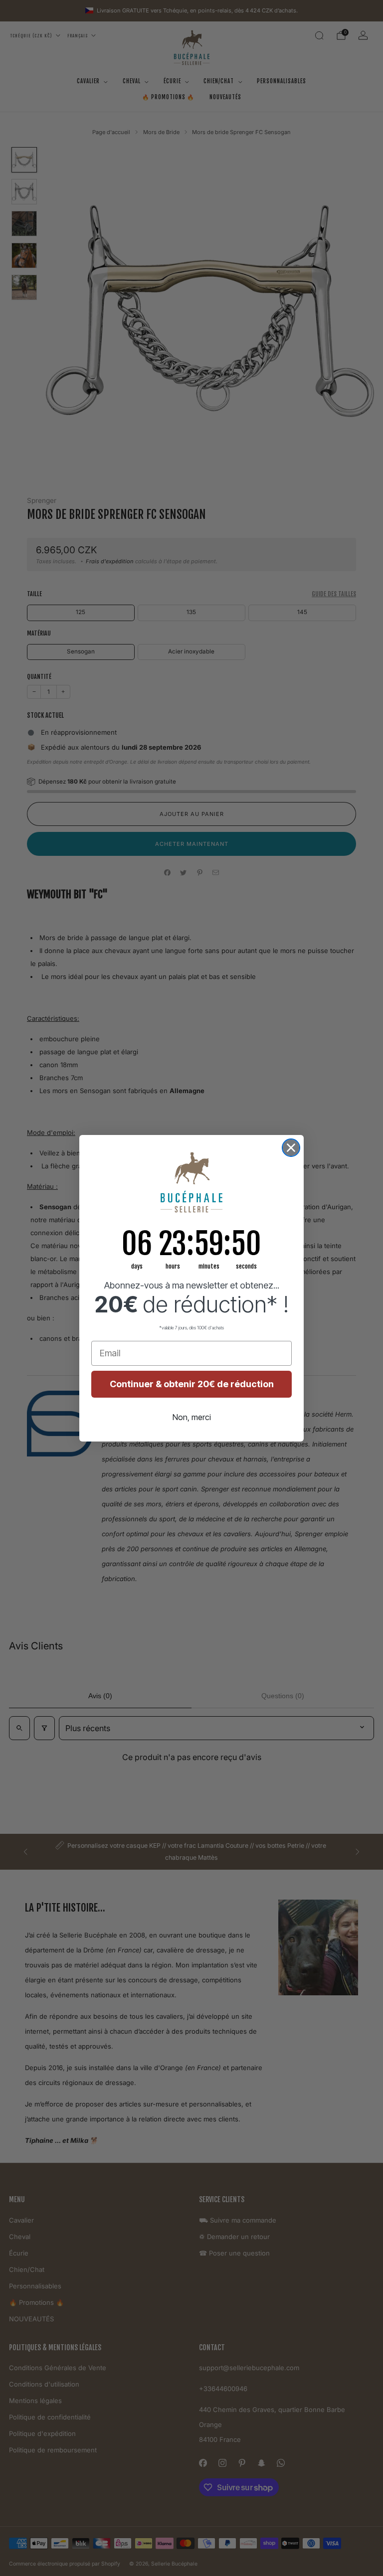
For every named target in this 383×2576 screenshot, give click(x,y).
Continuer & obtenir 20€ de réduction (192, 1384)
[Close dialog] (291, 1148)
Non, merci (192, 1417)
